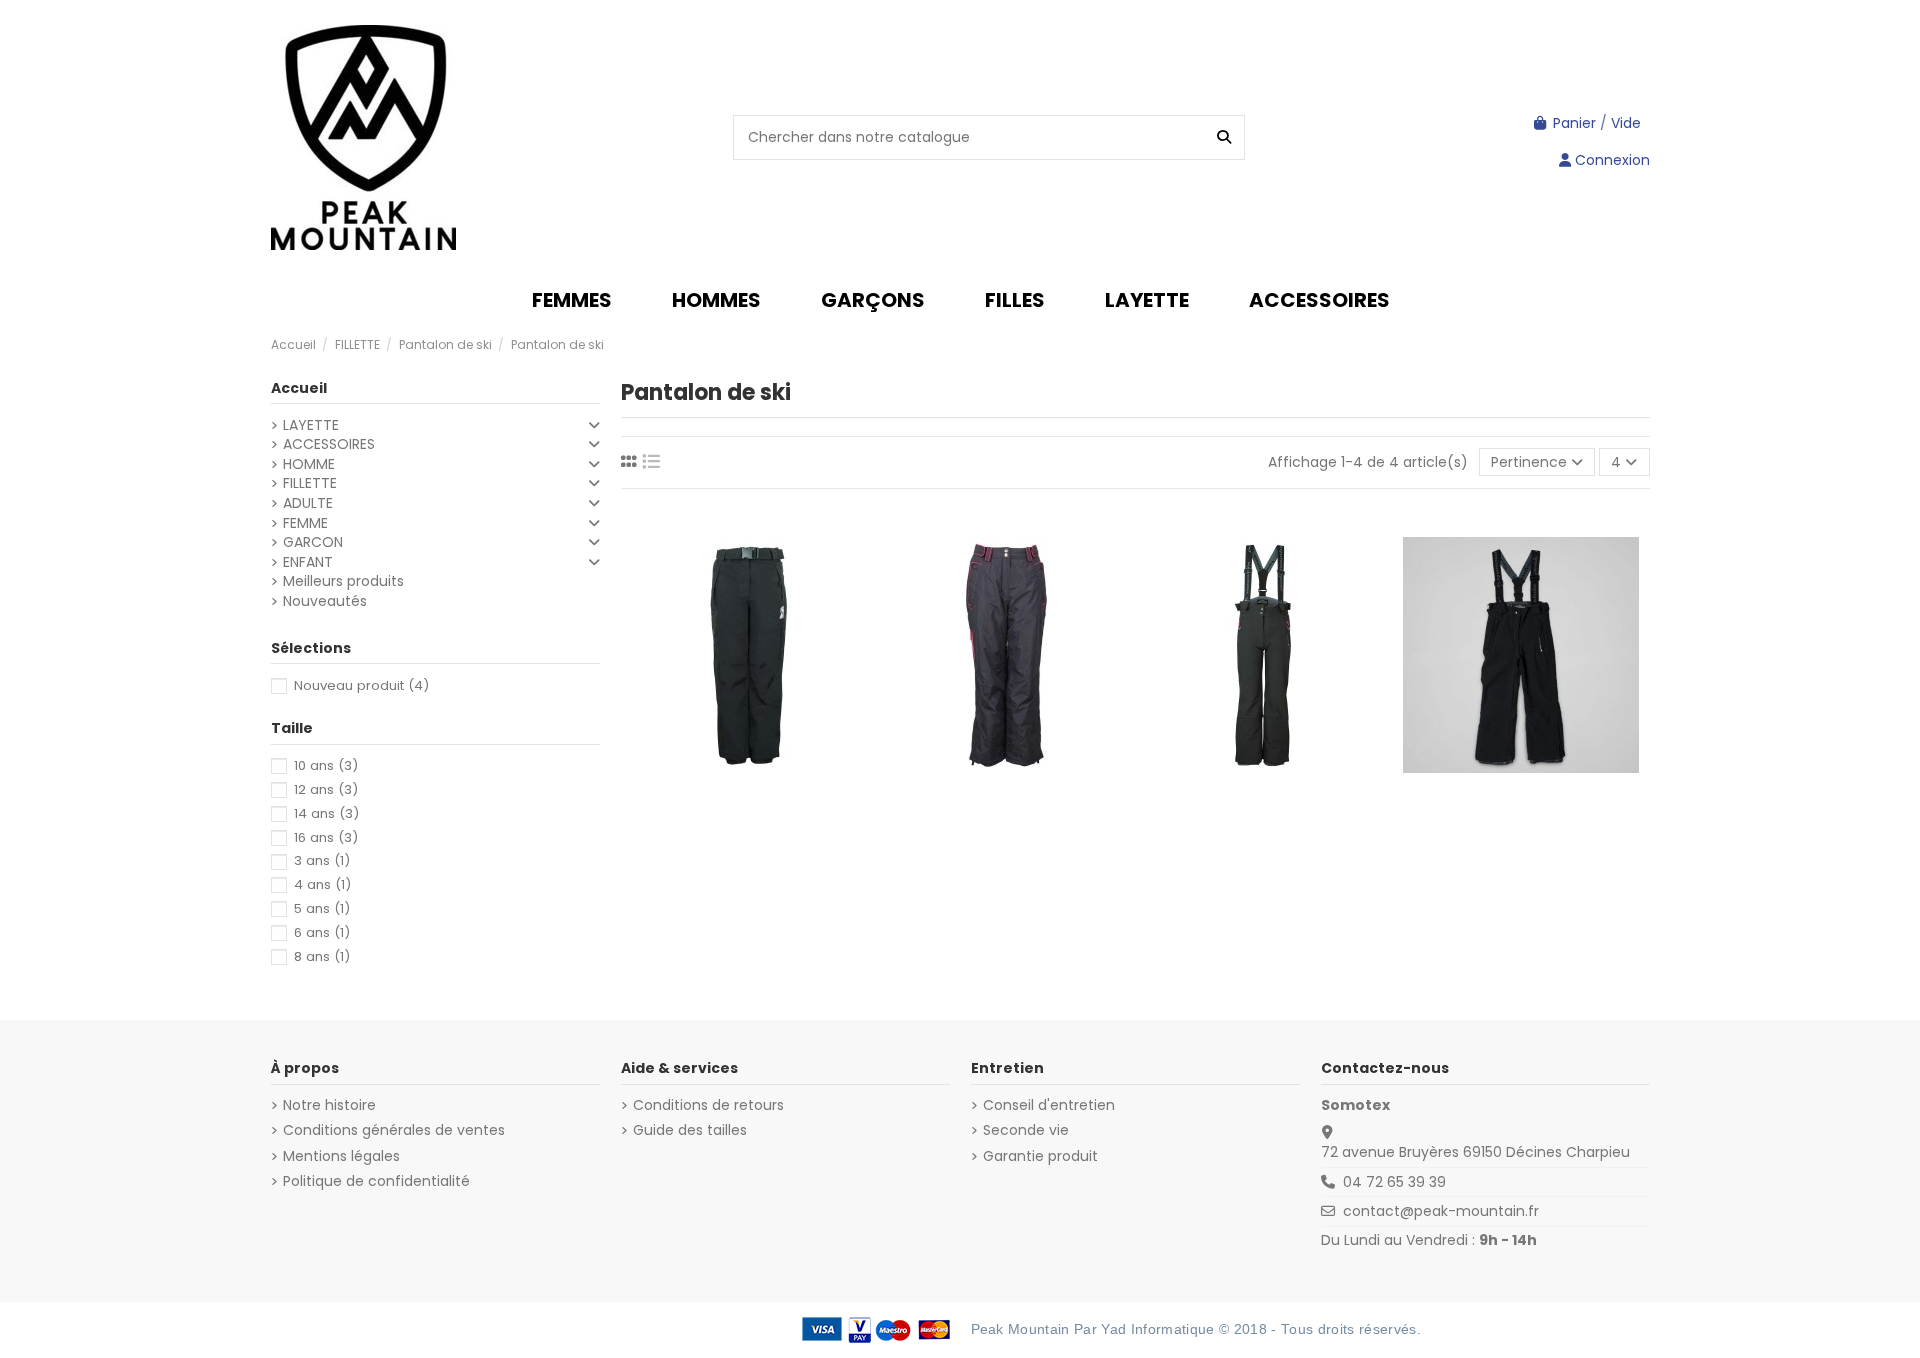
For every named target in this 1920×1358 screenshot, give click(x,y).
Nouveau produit (361, 685)
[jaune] (1500, 656)
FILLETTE (310, 483)
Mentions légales (341, 1156)
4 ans (322, 884)
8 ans (322, 956)
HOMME (309, 464)
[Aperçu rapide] (777, 691)
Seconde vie (1026, 1130)
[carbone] (995, 656)
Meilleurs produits (343, 581)
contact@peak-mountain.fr (1441, 1211)
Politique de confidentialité (376, 1181)
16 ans (326, 837)
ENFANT (308, 562)
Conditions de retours (708, 1105)
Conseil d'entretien (1049, 1105)
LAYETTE (311, 425)
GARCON (313, 542)
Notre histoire (329, 1105)
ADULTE (308, 503)
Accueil (299, 388)
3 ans (322, 860)
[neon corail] (1520, 656)
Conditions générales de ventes (394, 1130)
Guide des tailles (690, 1130)
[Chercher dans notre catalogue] (1224, 137)
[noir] (748, 656)
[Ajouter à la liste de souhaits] (720, 691)
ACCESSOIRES (329, 444)
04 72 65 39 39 (1394, 1182)
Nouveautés (325, 601)
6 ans (322, 932)
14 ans (326, 813)
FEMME (305, 523)
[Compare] (748, 691)
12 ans (326, 789)
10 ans (326, 765)
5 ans (322, 908)
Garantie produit (1040, 1156)
